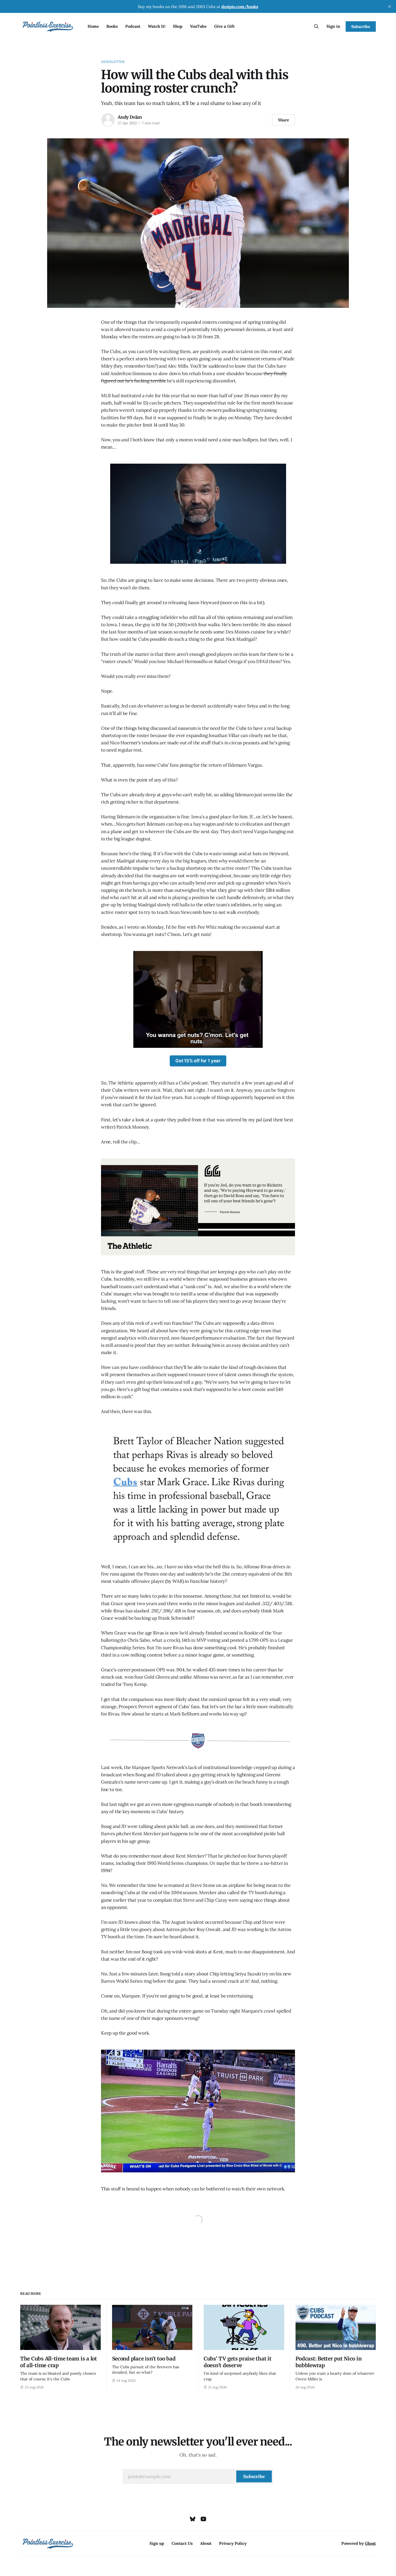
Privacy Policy (233, 2543)
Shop (178, 26)
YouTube (198, 26)
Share (284, 120)
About (206, 2543)
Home (93, 26)
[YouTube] (203, 2519)
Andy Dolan (130, 117)
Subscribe (361, 27)
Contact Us (182, 2543)
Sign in (333, 26)
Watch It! (157, 26)
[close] (390, 6)
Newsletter (113, 62)
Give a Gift (224, 26)
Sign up (157, 2543)
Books (112, 26)
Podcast (133, 26)
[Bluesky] (193, 2519)
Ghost (370, 2543)
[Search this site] (316, 26)
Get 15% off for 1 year (198, 1061)
